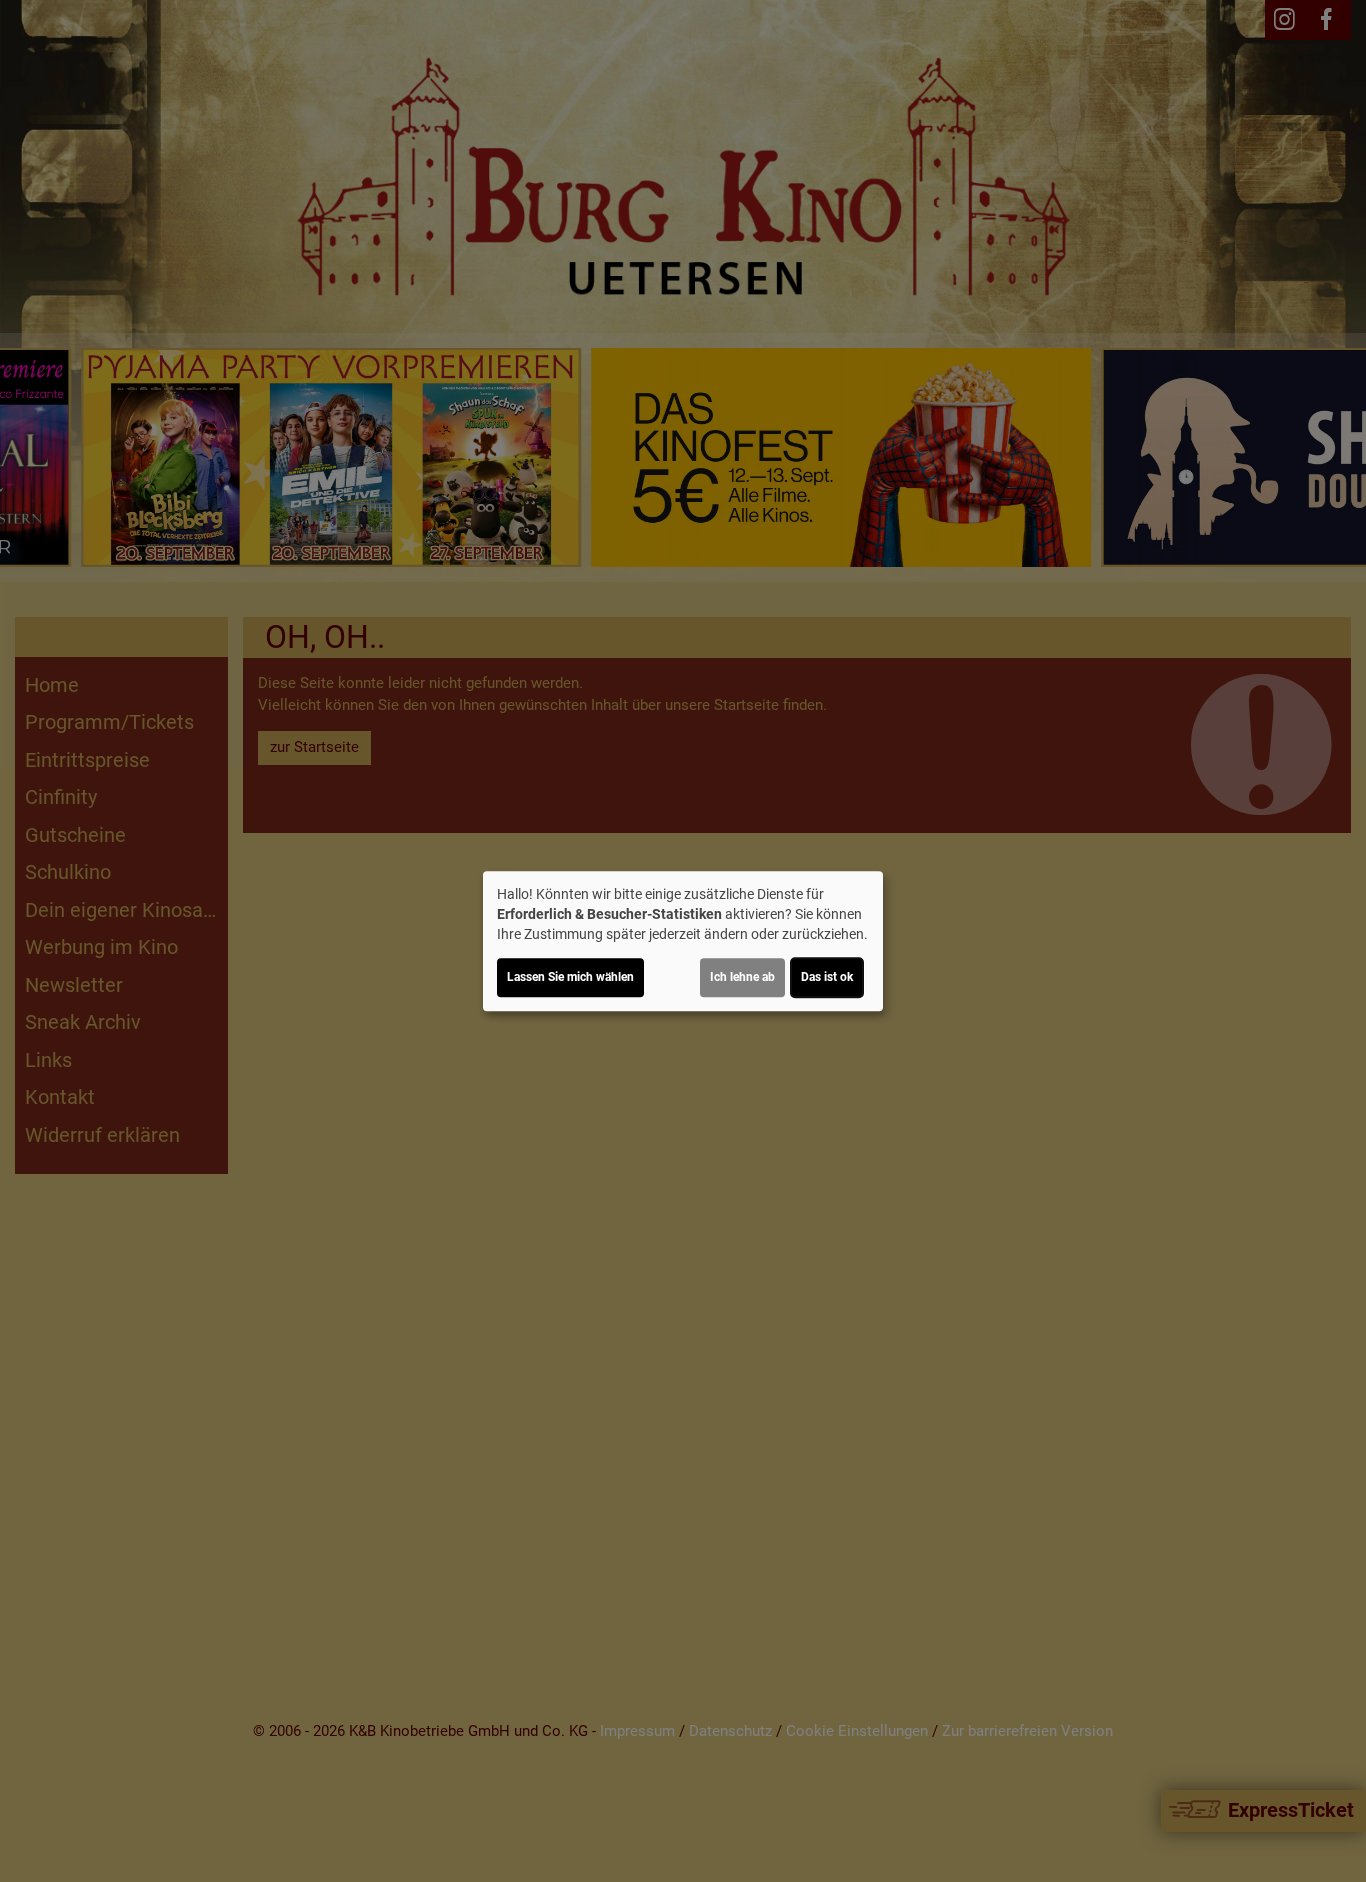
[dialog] (683, 941)
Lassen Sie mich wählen (570, 977)
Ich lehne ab (742, 977)
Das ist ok (827, 977)
